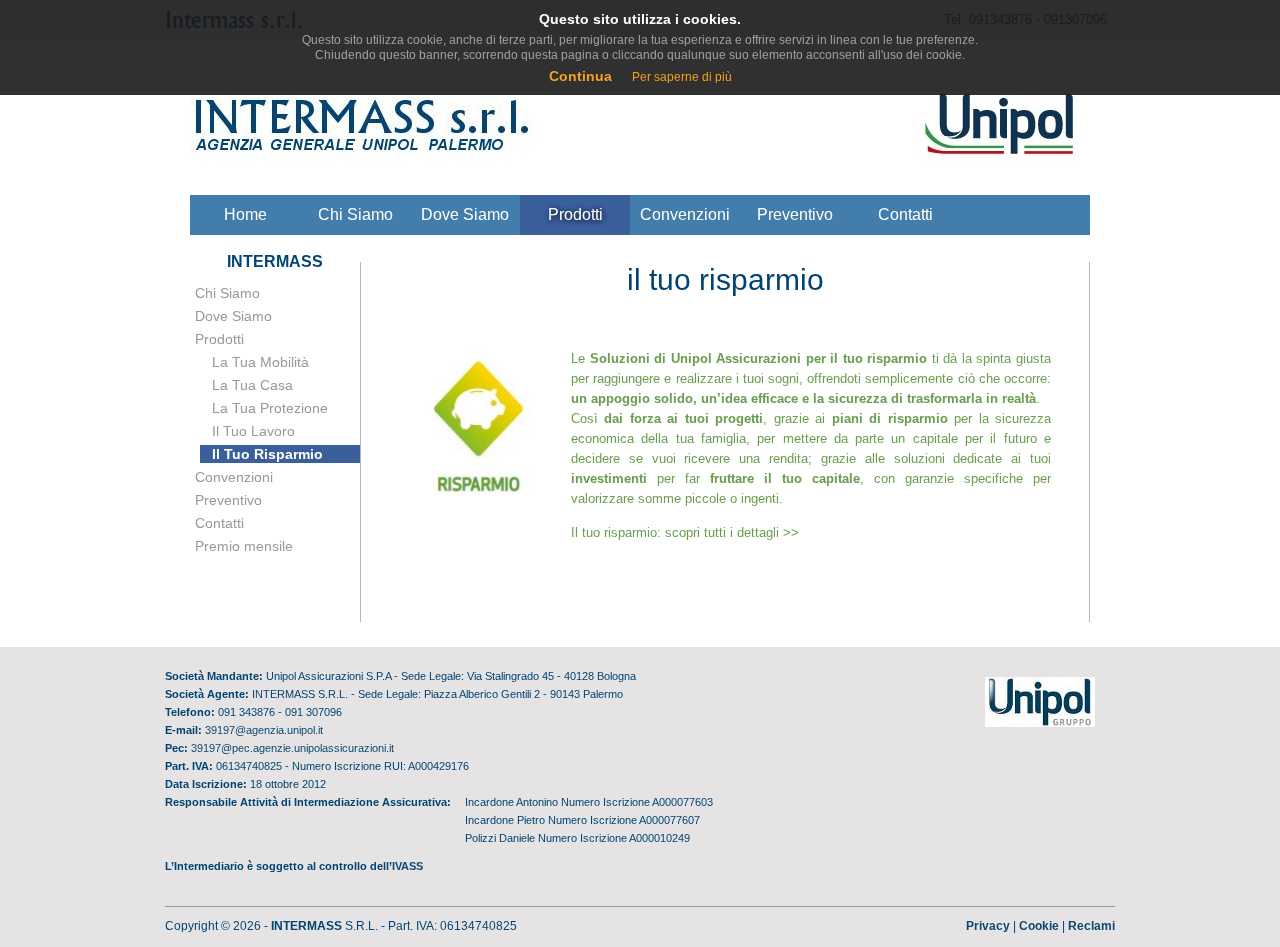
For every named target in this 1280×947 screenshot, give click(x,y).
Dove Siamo (233, 316)
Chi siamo (355, 214)
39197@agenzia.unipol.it (264, 730)
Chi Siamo (227, 293)
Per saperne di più (682, 77)
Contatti (905, 214)
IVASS (407, 866)
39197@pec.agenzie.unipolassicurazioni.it (292, 748)
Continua (580, 76)
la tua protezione (270, 408)
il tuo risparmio (267, 454)
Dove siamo (465, 214)
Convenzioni (685, 214)
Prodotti (575, 214)
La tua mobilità (260, 362)
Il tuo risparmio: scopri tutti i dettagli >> (685, 532)
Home (245, 214)
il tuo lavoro (253, 431)
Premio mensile (244, 546)
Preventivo (795, 214)
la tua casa (252, 385)
